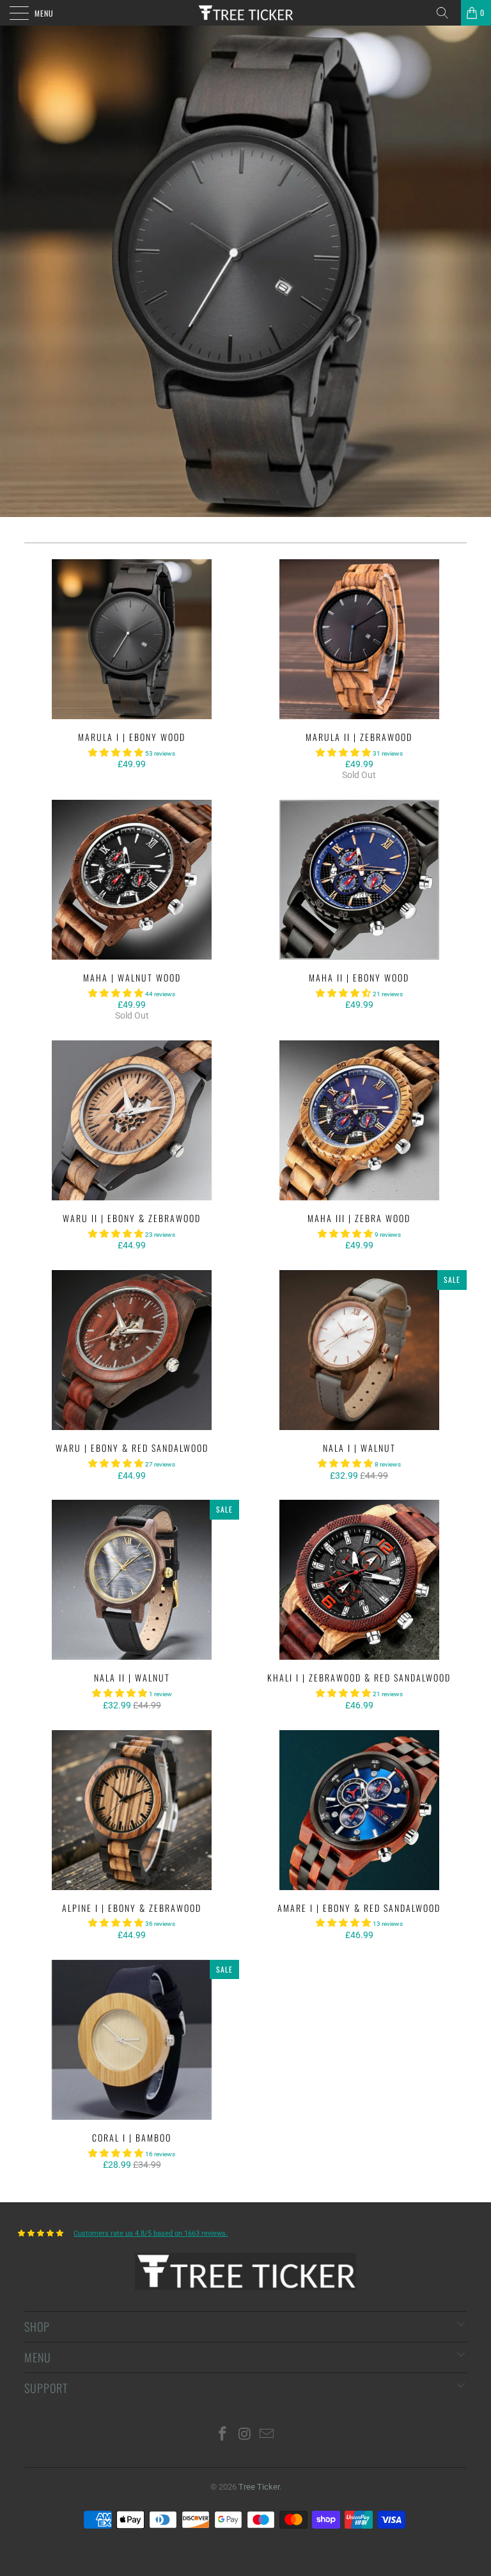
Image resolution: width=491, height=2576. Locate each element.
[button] (116, 752)
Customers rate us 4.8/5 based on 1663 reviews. (151, 2233)
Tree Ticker (259, 2487)
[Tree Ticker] (245, 13)
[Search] (447, 13)
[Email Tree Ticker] (267, 2435)
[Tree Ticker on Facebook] (222, 2435)
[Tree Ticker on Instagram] (245, 2435)
